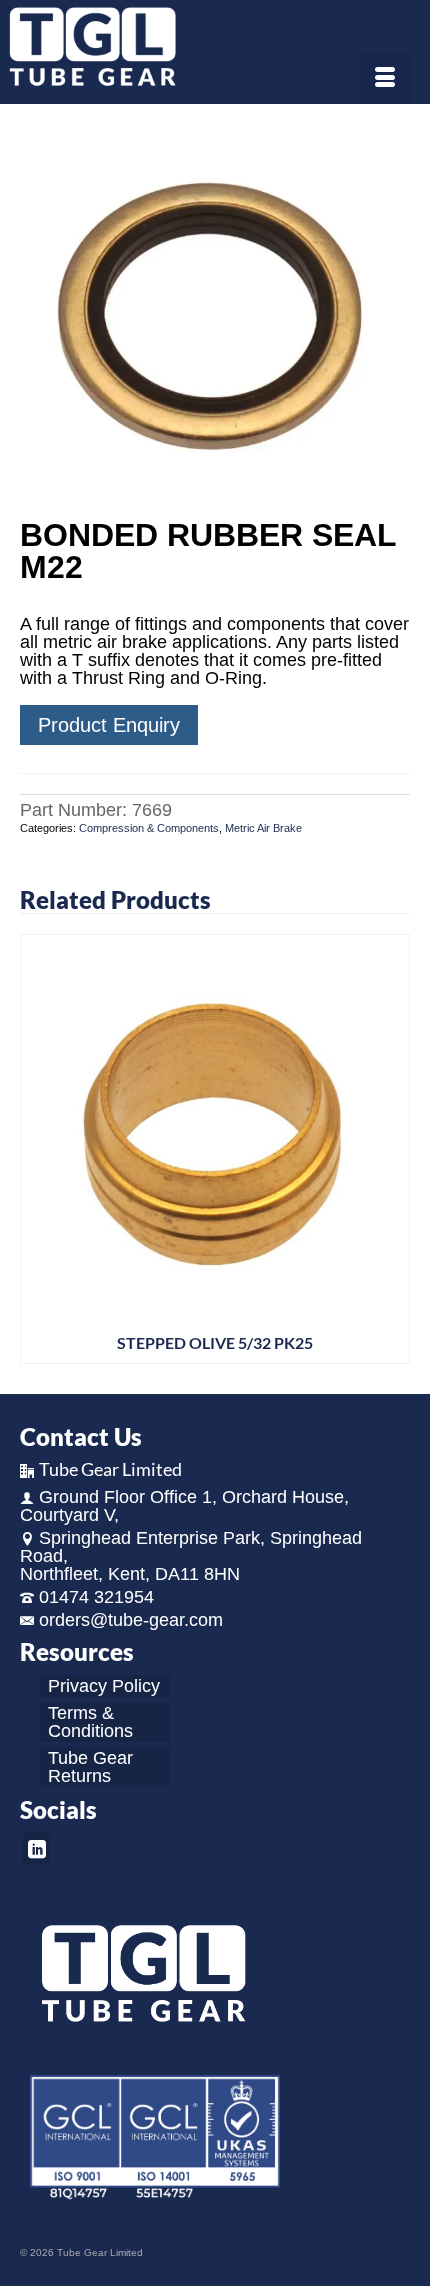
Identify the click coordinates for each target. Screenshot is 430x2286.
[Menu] (385, 79)
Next (392, 1148)
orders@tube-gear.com (131, 1620)
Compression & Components (149, 828)
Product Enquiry (109, 725)
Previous (37, 1148)
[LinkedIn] (37, 1848)
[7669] (215, 313)
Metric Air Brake (263, 828)
